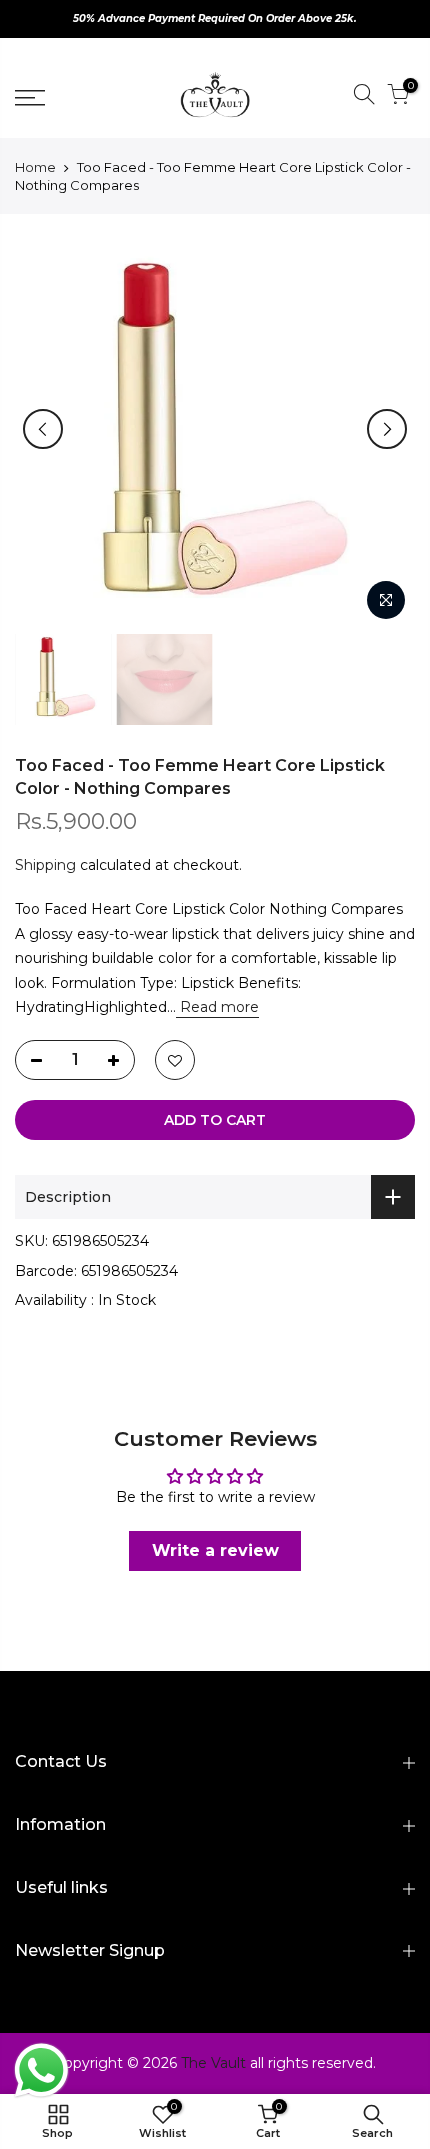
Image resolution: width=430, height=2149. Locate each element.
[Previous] (43, 429)
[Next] (387, 429)
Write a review (215, 1550)
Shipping (45, 865)
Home (35, 167)
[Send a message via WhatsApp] (41, 2070)
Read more (217, 1007)
